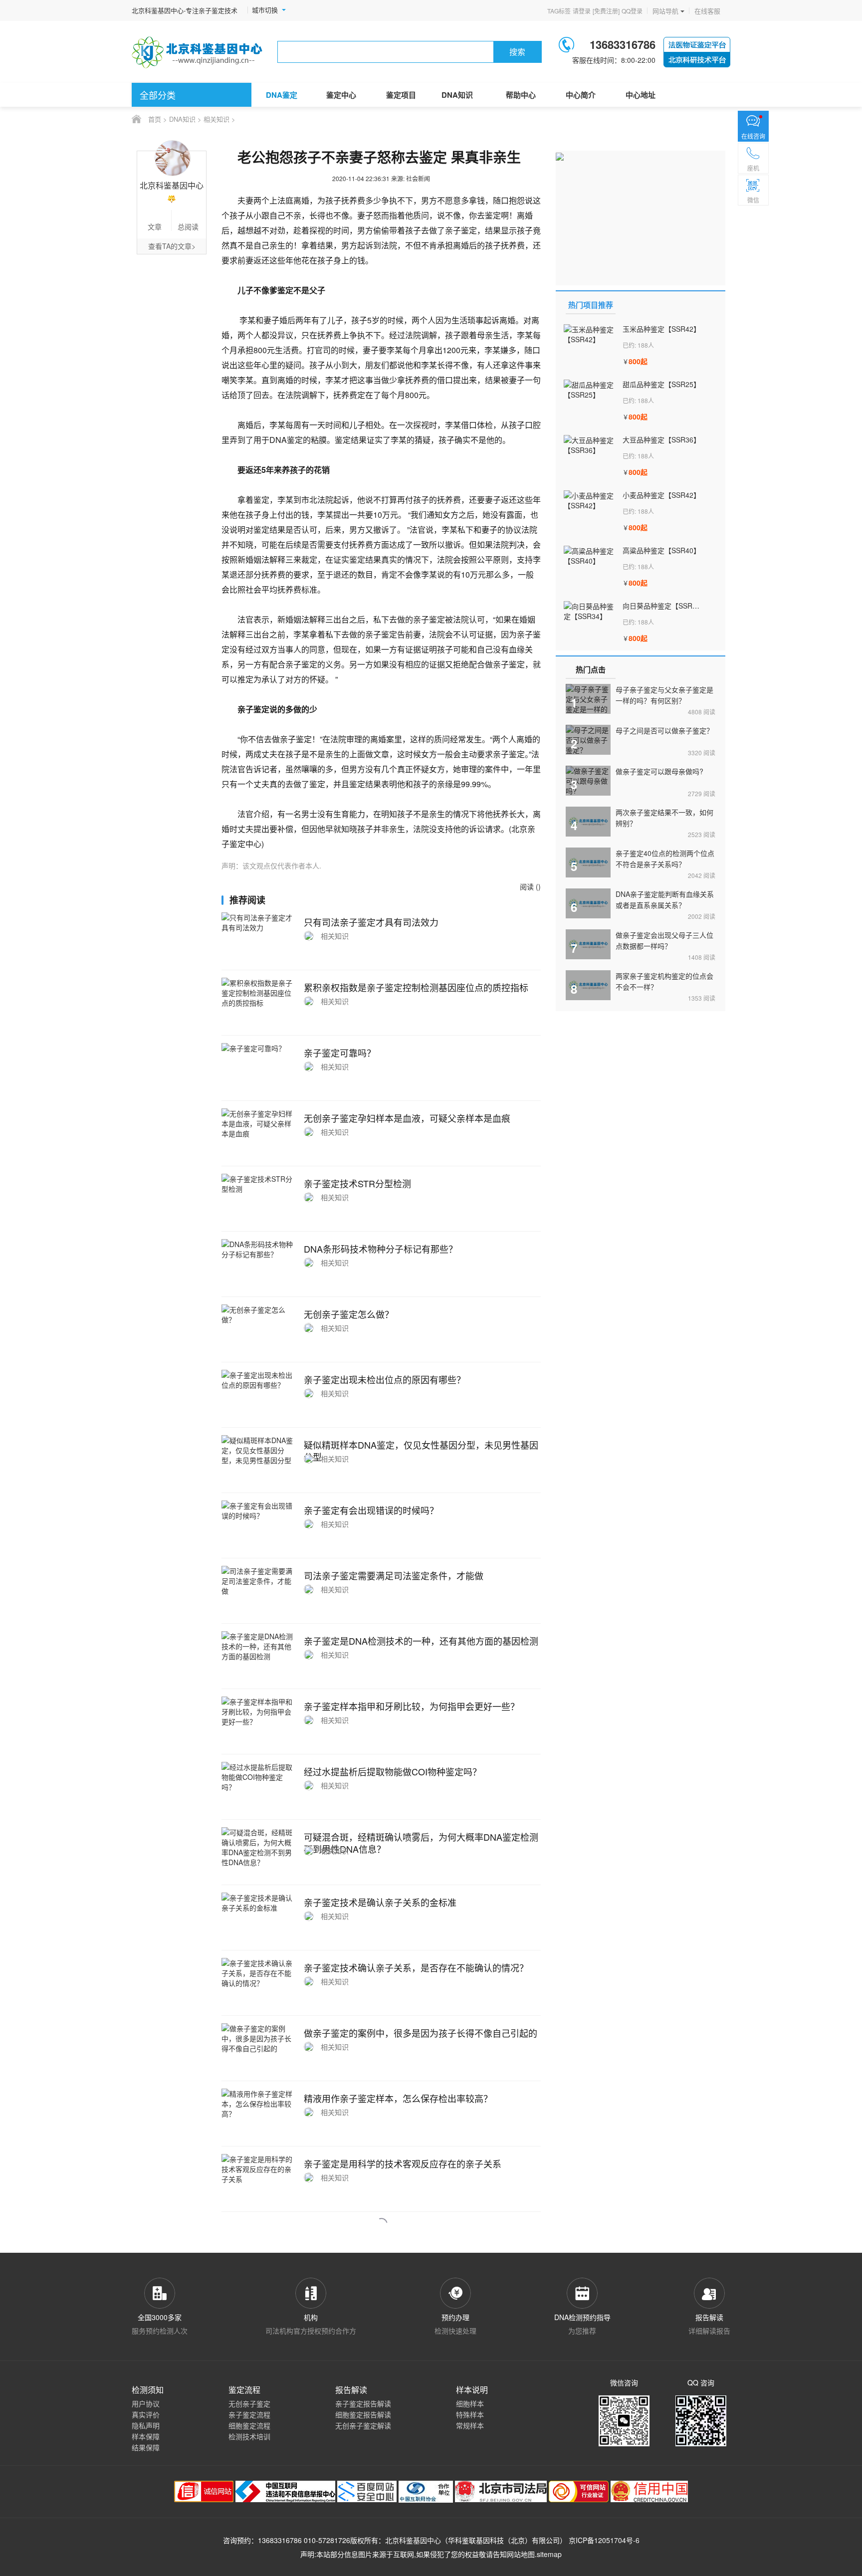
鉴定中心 (341, 95)
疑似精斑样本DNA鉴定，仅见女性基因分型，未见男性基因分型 (421, 1451)
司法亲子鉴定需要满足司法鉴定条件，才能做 (394, 1575)
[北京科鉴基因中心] (198, 52)
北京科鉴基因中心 (413, 2540)
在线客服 (707, 11)
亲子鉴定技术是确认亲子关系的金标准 (380, 1902)
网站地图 (521, 2554)
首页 (155, 119)
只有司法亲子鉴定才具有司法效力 (371, 922)
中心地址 (641, 95)
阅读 (702, 712)
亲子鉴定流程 (249, 2414)
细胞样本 (470, 2403)
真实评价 (146, 2414)
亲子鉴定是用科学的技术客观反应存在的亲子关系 (403, 2163)
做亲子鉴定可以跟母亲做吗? (659, 771)
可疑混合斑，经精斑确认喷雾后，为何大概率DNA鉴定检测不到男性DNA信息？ (421, 1843)
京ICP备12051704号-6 (604, 2540)
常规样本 (470, 2425)
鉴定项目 (401, 95)
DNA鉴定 (282, 95)
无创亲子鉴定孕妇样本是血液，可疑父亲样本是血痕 (407, 1118)
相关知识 (216, 119)
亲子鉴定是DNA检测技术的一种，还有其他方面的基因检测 (421, 1641)
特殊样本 (470, 2414)
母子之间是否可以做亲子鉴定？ (664, 730)
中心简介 (581, 95)
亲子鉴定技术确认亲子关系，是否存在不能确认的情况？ (416, 1967)
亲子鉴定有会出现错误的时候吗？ (371, 1510)
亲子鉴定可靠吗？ (340, 1053)
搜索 (517, 52)
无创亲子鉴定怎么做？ (349, 1314)
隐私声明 (146, 2425)
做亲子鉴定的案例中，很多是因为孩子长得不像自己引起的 (421, 2033)
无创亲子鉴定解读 (363, 2425)
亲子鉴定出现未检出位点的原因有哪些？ (385, 1379)
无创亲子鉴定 (249, 2403)
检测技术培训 (249, 2436)
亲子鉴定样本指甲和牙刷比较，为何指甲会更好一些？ (412, 1706)
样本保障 (146, 2436)
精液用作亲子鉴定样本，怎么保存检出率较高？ (398, 2098)
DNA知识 (457, 95)
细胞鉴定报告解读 (363, 2414)
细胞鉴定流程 (249, 2425)
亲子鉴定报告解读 (363, 2403)
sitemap (549, 2554)
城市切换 (265, 10)
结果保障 (146, 2447)
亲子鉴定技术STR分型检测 (357, 1183)
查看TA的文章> (172, 246)
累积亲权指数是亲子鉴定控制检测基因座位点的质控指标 (416, 987)
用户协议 (146, 2403)
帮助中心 (521, 95)
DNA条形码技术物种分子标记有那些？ (381, 1249)
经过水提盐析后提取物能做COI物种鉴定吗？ (393, 1771)
